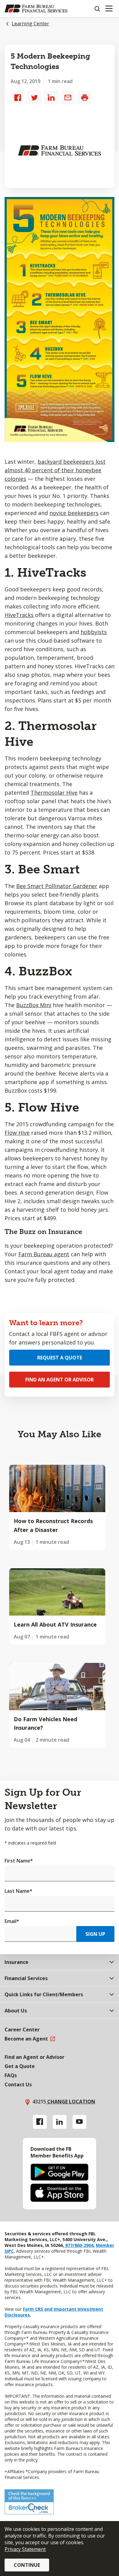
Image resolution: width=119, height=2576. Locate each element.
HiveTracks (19, 615)
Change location (71, 2102)
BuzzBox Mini (34, 1005)
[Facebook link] (40, 2122)
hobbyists (94, 632)
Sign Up (95, 1934)
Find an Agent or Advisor (60, 1380)
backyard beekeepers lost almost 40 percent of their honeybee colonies (55, 470)
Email (12, 1921)
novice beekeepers (74, 513)
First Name (19, 1861)
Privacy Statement (25, 2549)
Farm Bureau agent (44, 1254)
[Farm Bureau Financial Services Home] (36, 9)
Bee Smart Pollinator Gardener (57, 886)
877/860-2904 (79, 2245)
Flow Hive (17, 1133)
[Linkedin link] (60, 2122)
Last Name (18, 1891)
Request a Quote (60, 1358)
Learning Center (30, 24)
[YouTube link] (79, 2122)
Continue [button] (27, 2565)
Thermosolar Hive (54, 793)
